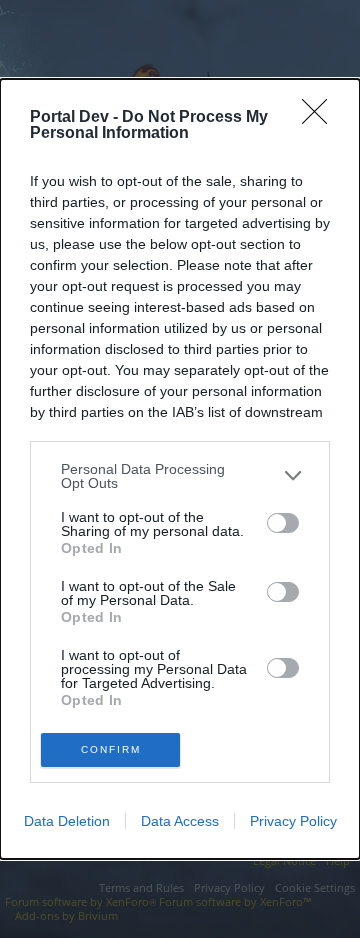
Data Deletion (67, 821)
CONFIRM (111, 749)
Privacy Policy (293, 821)
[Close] (321, 118)
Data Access (180, 821)
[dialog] (180, 469)
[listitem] (180, 476)
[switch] (283, 523)
